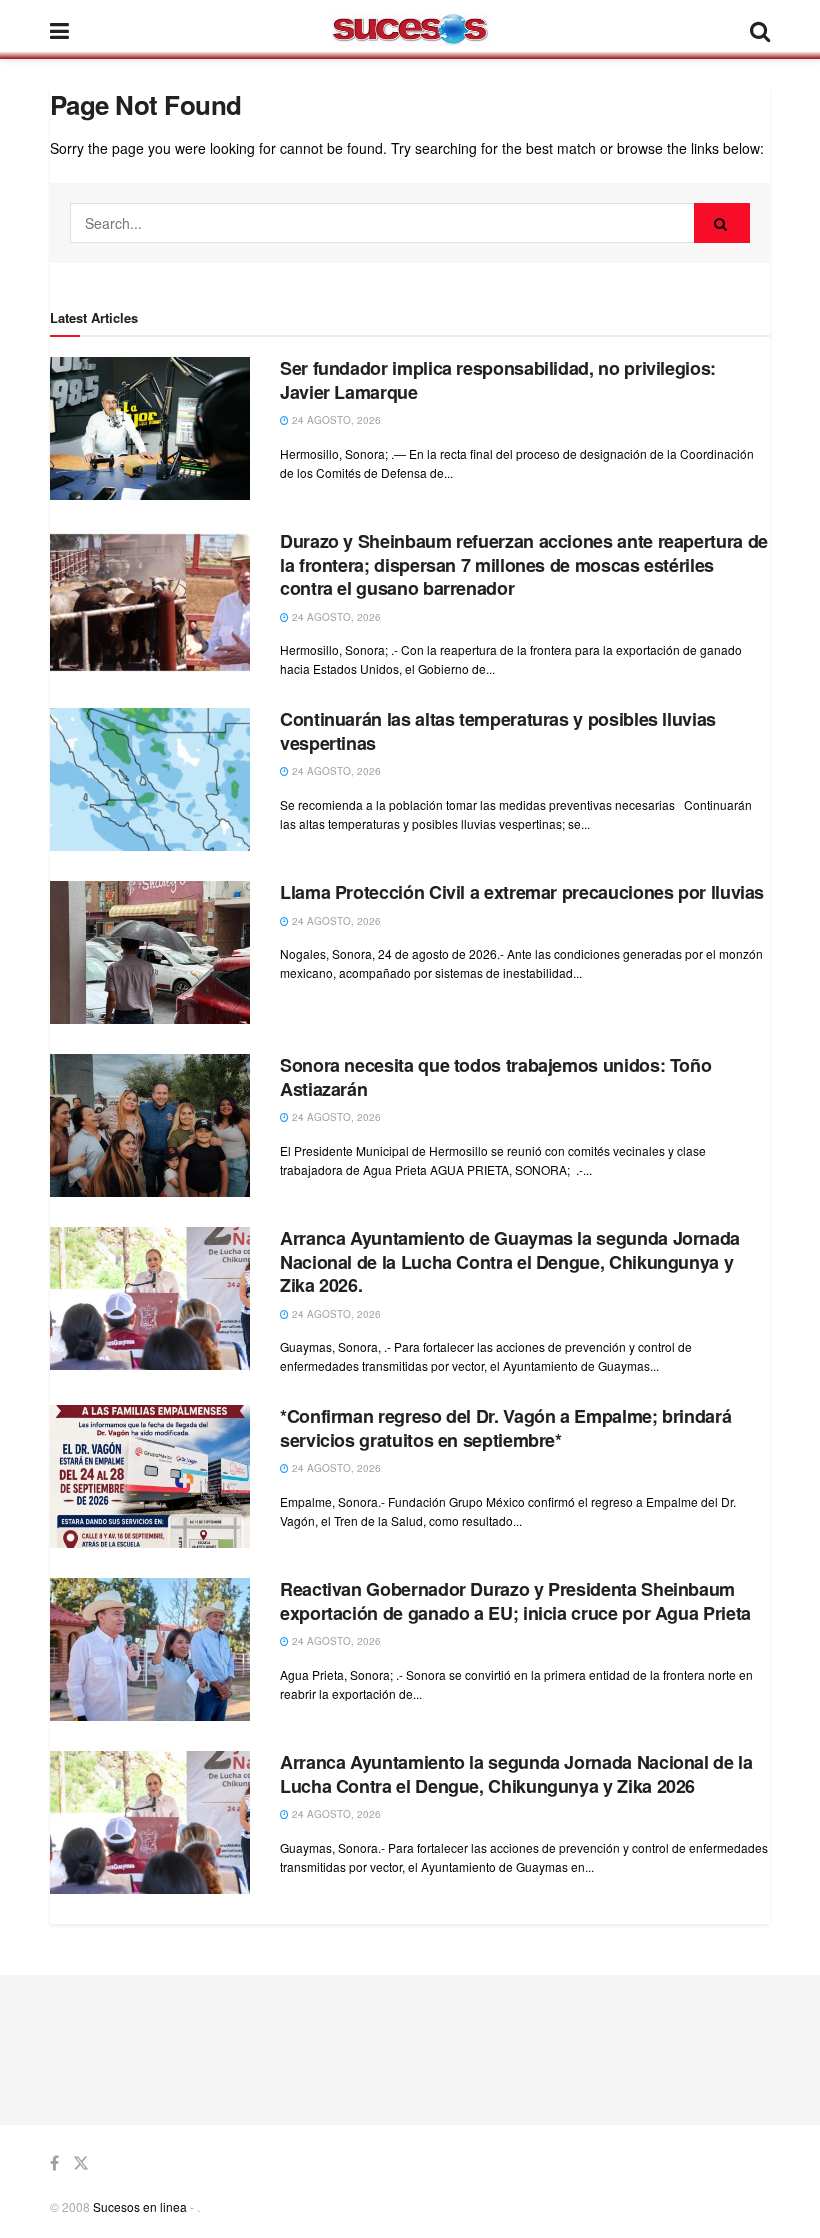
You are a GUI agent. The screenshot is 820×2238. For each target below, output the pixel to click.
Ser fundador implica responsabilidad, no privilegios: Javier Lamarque (498, 379)
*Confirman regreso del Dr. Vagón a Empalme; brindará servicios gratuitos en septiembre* (505, 1427)
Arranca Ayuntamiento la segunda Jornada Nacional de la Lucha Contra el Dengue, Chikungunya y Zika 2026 (516, 1773)
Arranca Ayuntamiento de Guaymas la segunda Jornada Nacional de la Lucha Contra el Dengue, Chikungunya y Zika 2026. (510, 1261)
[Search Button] (722, 223)
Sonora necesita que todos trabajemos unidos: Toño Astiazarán (495, 1076)
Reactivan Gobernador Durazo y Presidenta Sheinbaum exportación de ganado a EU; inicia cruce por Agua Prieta (515, 1600)
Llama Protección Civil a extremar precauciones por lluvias (522, 892)
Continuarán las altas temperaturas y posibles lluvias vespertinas (498, 730)
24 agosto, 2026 (335, 420)
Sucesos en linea (140, 2206)
